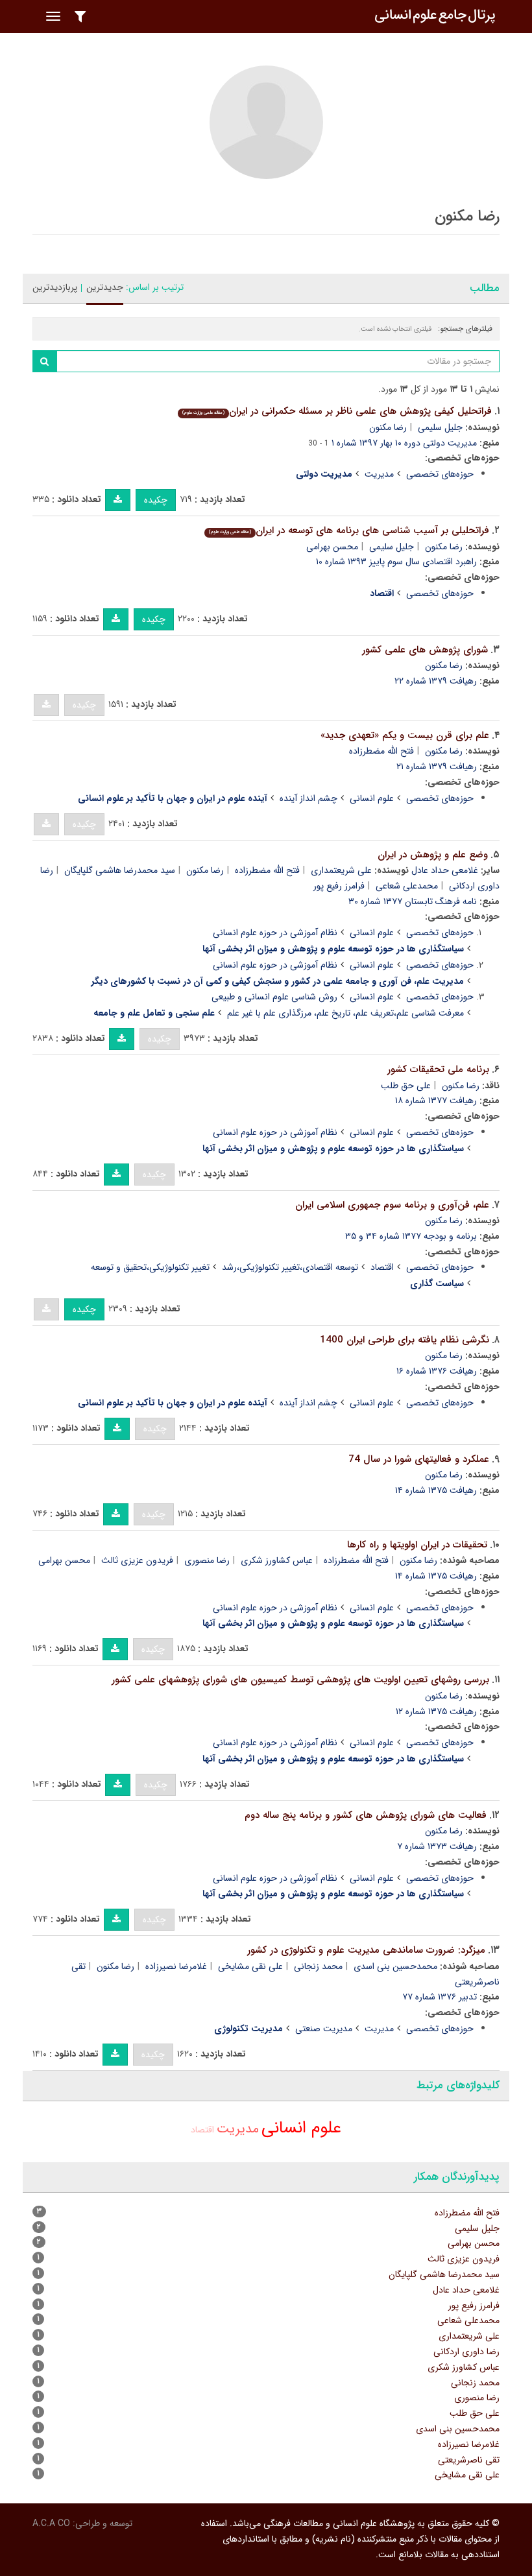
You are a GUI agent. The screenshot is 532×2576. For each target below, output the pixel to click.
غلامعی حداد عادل (445, 870)
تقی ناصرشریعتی (469, 2460)
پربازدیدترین (55, 287)
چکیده (156, 500)
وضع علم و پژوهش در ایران (433, 855)
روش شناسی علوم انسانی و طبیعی (274, 997)
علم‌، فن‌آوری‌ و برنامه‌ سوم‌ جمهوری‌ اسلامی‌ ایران (392, 1205)
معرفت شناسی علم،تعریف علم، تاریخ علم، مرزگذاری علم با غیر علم (345, 1013)
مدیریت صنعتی (324, 2029)
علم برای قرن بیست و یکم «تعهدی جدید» (405, 735)
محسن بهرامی (332, 547)
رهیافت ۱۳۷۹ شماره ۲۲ (436, 681)
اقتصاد (382, 1267)
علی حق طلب (406, 1086)
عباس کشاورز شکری (277, 1560)
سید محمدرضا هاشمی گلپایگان (120, 870)
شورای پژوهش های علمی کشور (425, 650)
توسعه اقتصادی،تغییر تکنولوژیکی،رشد (290, 1267)
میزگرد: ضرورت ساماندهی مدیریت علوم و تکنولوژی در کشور (366, 1950)
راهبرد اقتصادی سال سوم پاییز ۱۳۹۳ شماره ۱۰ (396, 562)
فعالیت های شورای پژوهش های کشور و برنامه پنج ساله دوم (366, 1815)
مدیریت (379, 474)
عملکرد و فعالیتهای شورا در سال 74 (419, 1459)
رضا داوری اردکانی (466, 2352)
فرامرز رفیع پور (339, 886)
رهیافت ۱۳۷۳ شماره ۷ (437, 1846)
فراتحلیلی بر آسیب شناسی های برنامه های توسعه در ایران (349, 531)
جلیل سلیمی (440, 427)
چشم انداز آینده (308, 798)
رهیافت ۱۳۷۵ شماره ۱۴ (436, 1490)
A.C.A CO (51, 2523)
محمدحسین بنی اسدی (395, 1966)
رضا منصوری (207, 1560)
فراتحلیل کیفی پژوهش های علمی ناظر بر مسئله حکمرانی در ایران (337, 411)
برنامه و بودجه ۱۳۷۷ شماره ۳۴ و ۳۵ (411, 1236)
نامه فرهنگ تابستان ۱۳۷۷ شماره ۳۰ (413, 901)
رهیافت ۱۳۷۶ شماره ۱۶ (437, 1371)
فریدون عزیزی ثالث (137, 1560)
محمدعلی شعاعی (407, 886)
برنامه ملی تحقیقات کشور (438, 1069)
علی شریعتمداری (341, 870)
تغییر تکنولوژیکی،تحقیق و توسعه (150, 1267)
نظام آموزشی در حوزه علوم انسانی (275, 933)
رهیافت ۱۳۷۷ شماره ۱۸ (436, 1101)
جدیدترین (105, 287)
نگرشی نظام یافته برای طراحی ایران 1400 (405, 1340)
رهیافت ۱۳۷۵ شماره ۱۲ (436, 1711)
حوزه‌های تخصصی (440, 474)
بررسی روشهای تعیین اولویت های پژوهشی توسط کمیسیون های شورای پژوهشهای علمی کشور (300, 1680)
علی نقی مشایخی (250, 1966)
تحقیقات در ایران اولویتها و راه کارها (417, 1545)
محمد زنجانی (318, 1966)
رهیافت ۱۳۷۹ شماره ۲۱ (437, 767)
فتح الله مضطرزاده (381, 751)
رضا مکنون (388, 427)
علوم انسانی (372, 798)
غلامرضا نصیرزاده (176, 1966)
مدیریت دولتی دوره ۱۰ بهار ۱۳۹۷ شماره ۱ (404, 443)
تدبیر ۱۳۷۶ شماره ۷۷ (440, 1997)
